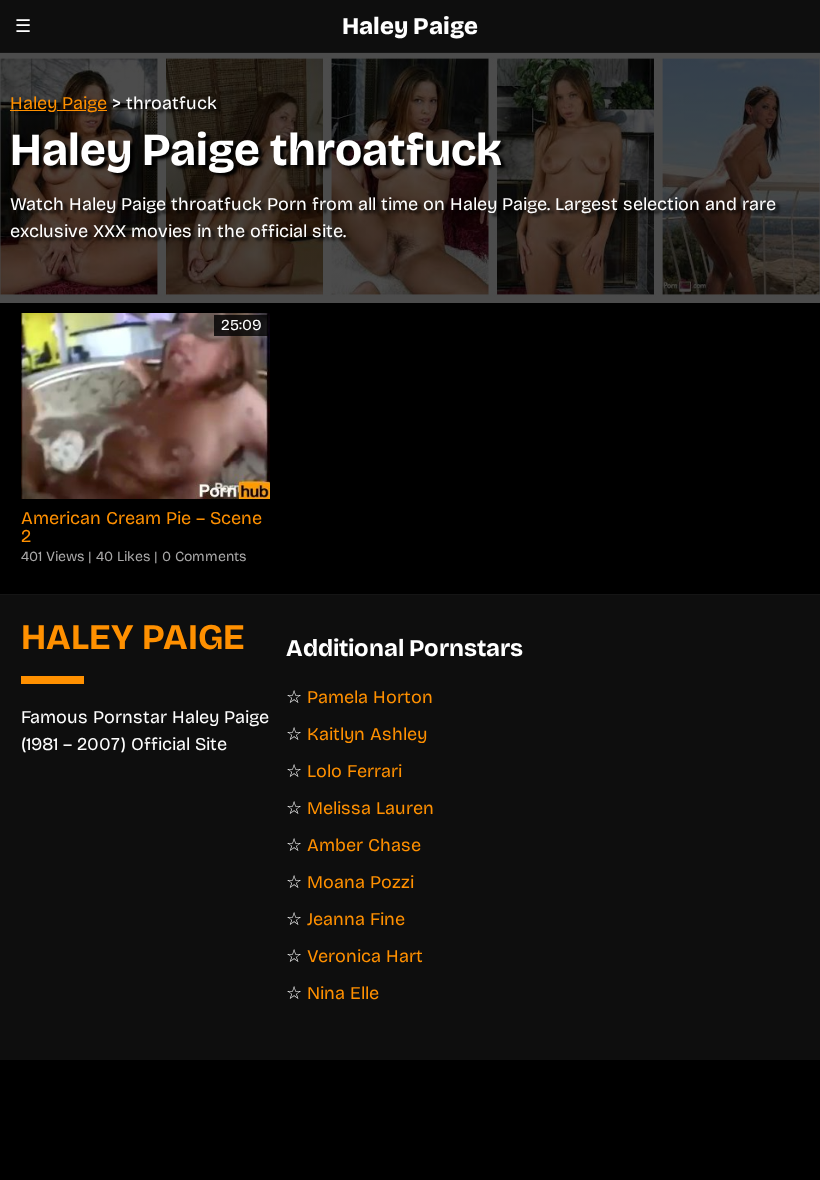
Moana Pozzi (360, 882)
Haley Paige (410, 26)
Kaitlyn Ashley (367, 734)
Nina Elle (343, 993)
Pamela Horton (370, 697)
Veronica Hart (365, 956)
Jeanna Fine (356, 919)
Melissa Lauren (370, 808)
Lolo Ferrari (354, 771)
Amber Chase (364, 845)
